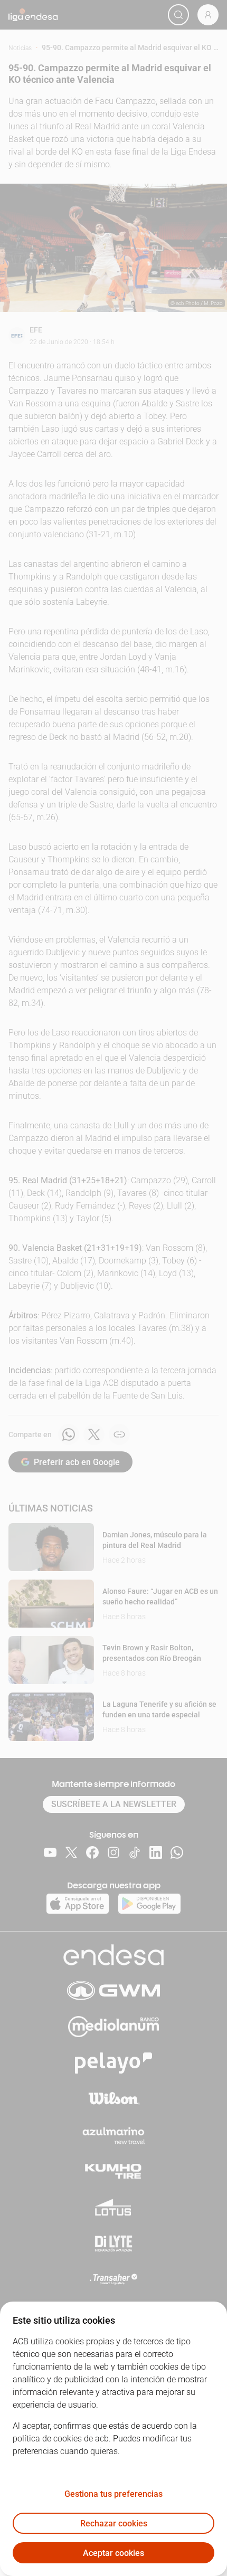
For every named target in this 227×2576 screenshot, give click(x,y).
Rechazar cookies (114, 2523)
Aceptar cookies (113, 2553)
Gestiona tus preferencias (113, 2494)
